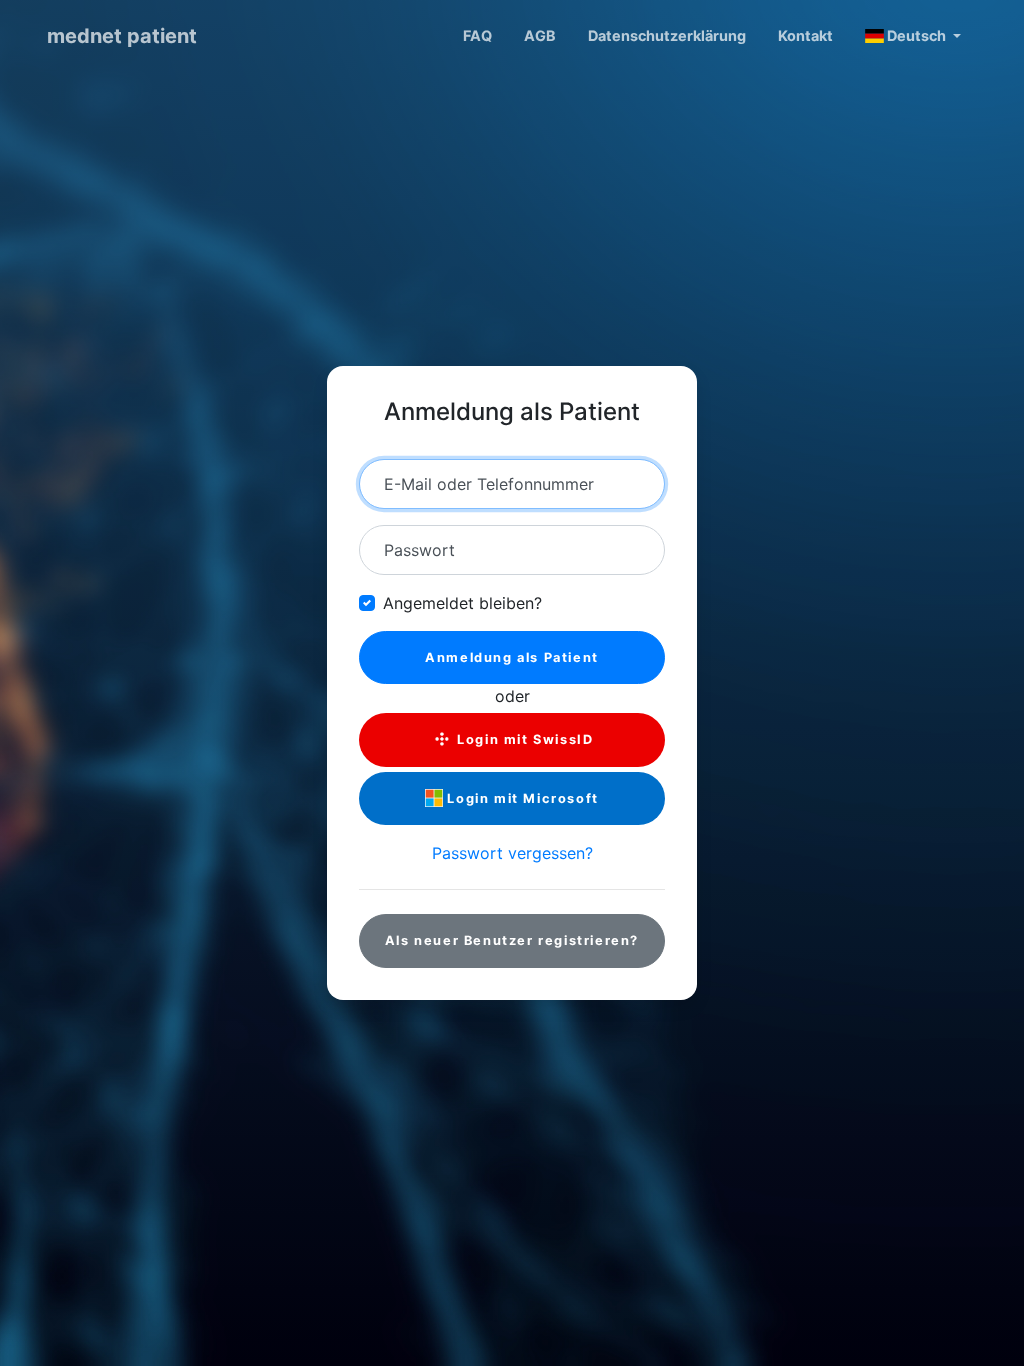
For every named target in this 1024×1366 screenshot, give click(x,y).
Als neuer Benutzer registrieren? (512, 940)
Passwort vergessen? (512, 853)
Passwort (419, 550)
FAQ (477, 35)
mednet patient (122, 36)
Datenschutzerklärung (667, 35)
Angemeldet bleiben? (462, 603)
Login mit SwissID (523, 739)
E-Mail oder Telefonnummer (489, 484)
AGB (540, 35)
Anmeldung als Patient (512, 657)
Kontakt (805, 35)
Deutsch (916, 35)
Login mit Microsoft (521, 798)
